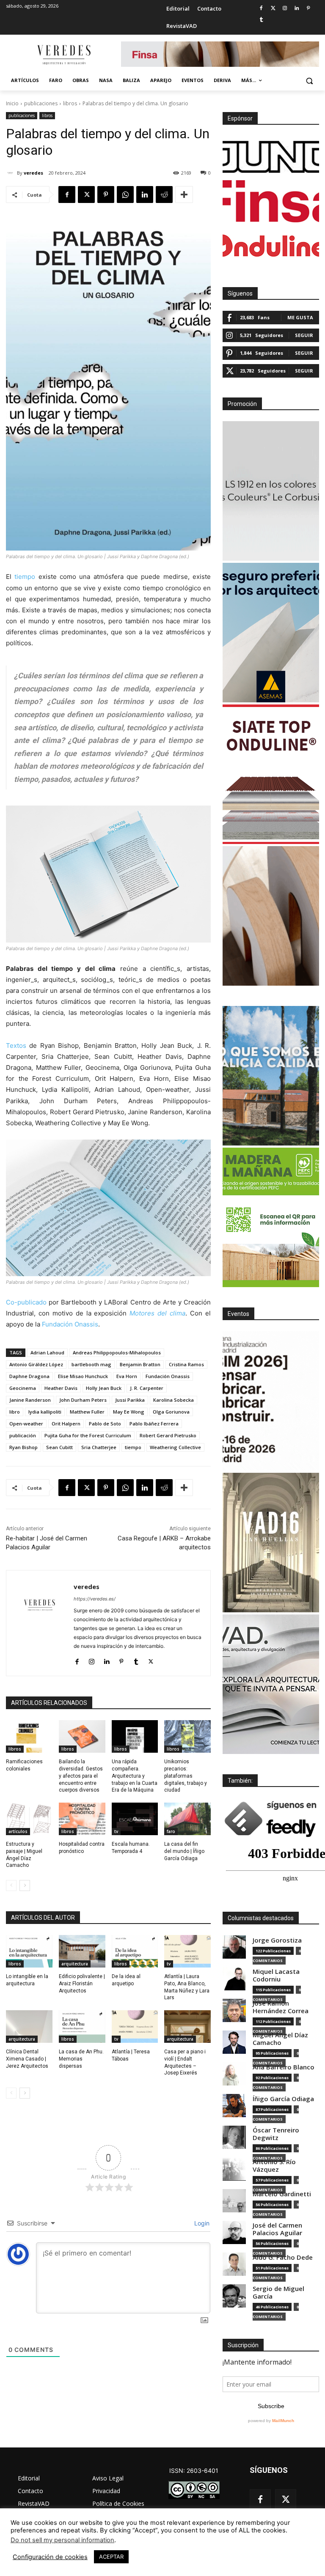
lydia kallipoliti (45, 1412)
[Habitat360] (271, 916)
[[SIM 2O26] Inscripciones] (271, 1401)
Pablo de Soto (105, 1424)
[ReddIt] (164, 195)
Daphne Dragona (29, 1376)
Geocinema (23, 1388)
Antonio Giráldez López (36, 1364)
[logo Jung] (271, 157)
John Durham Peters (83, 1400)
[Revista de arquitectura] (63, 55)
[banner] (271, 1684)
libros (70, 103)
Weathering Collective (175, 1447)
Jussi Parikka (130, 1400)
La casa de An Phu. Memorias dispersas (81, 2059)
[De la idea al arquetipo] (135, 1951)
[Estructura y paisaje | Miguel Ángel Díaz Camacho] (29, 1819)
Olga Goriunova (171, 1412)
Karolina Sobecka (174, 1400)
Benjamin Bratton (140, 1364)
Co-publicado (26, 1302)
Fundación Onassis (70, 1324)
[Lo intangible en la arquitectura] (29, 1951)
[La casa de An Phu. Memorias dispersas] (82, 2027)
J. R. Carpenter (147, 1388)
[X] (86, 195)
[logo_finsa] (271, 201)
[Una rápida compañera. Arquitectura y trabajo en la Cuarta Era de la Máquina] (135, 1736)
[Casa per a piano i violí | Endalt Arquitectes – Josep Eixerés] (187, 2027)
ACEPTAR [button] (111, 2557)
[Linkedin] (296, 9)
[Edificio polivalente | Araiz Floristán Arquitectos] (82, 1951)
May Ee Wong (129, 1412)
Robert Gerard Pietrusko (168, 1435)
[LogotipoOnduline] (271, 246)
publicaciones (41, 103)
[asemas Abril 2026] (271, 633)
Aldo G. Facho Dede (283, 2257)
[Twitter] (273, 9)
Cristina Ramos (186, 1364)
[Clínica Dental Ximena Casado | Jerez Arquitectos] (29, 2027)
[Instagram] (285, 9)
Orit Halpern (66, 1424)
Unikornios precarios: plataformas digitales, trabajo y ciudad (186, 1776)
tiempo (25, 577)
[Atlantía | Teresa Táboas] (135, 2027)
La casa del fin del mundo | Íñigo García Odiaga (184, 1851)
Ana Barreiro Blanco (284, 2067)
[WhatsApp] (125, 195)
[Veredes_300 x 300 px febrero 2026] (271, 1076)
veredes (33, 173)
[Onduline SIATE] (271, 774)
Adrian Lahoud (47, 1352)
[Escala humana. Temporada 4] (135, 1819)
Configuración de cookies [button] (50, 2557)
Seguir (304, 335)
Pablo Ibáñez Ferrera (154, 1424)
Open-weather (26, 1424)
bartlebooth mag (91, 1364)
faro (171, 1831)
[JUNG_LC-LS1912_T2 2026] (271, 491)
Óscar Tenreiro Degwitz (276, 2134)
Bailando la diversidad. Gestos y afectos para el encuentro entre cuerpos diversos (81, 1776)
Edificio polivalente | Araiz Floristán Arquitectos (82, 1984)
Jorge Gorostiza (277, 1940)
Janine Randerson (30, 1400)
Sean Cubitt (59, 1447)
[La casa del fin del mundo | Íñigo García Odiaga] (187, 1819)
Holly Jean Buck (104, 1388)
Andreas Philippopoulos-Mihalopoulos (117, 1352)
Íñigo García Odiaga (283, 2099)
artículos (18, 1831)
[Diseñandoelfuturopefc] (271, 1217)
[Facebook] (261, 9)
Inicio (12, 103)
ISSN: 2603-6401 (194, 2470)
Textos (16, 1045)
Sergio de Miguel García (278, 2292)
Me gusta (300, 317)
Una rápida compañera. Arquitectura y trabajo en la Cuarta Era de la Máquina (135, 1776)
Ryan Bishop (23, 1447)
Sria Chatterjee (99, 1447)
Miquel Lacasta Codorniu (276, 1975)
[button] (309, 81)
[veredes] (11, 173)
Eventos (238, 1314)
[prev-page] (11, 1885)
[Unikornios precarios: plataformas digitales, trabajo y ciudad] (187, 1736)
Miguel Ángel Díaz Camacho (280, 2039)
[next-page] (25, 1885)
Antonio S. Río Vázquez (274, 2166)
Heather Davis (61, 1388)
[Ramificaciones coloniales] (29, 1736)
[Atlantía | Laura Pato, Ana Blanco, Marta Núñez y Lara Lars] (187, 1951)
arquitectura (75, 1964)
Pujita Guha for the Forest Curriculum (88, 1435)
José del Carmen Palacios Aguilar (277, 2229)
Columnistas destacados (261, 1918)
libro (15, 1412)
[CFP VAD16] (271, 1543)
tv (116, 1831)
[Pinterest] (308, 9)
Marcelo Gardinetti (282, 2194)
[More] (184, 195)
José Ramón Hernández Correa (281, 2007)
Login (201, 2223)
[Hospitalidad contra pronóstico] (82, 1819)
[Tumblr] (261, 20)
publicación (23, 1435)
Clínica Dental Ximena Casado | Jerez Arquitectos (27, 2059)
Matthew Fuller (87, 1412)
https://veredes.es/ (95, 1599)
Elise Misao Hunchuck (83, 1376)
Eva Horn (127, 1376)
